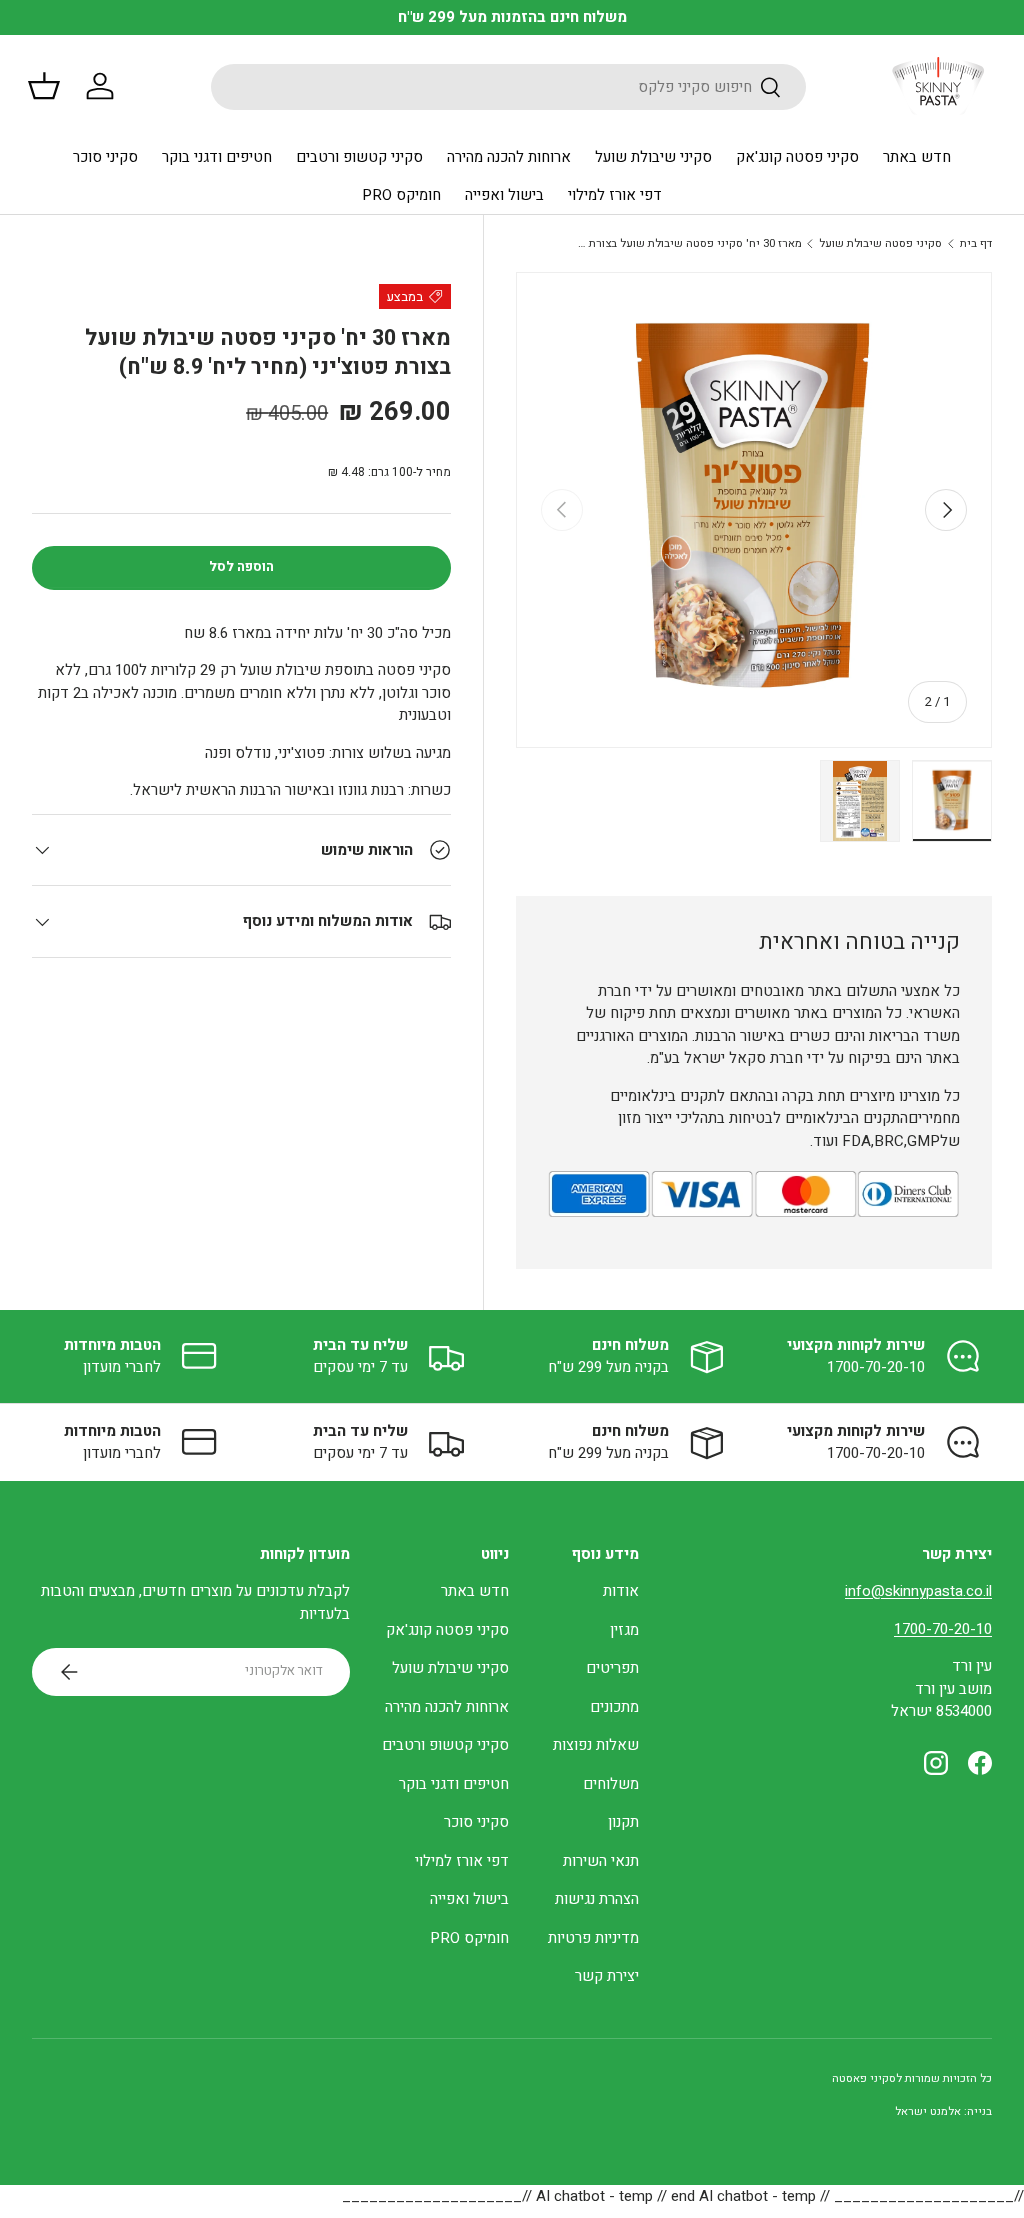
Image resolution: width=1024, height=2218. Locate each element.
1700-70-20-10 (943, 1629)
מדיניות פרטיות (593, 1938)
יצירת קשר (607, 1976)
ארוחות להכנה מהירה (509, 157)
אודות (621, 1591)
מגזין (624, 1630)
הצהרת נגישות (597, 1899)
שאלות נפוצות (596, 1745)
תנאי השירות (601, 1861)
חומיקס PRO (401, 195)
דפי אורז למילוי (615, 195)
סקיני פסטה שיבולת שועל (880, 243)
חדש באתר (917, 157)
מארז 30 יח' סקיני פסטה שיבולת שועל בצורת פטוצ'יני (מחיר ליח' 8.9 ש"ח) (689, 243)
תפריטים (612, 1668)
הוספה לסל (241, 567)
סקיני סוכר (105, 157)
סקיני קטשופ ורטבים (359, 157)
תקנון (623, 1822)
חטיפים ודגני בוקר (217, 157)
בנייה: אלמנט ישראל (943, 2111)
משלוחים (611, 1784)
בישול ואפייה (504, 195)
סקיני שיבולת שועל (653, 157)
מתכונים (614, 1707)
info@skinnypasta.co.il (918, 1591)
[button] (44, 86)
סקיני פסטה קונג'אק (797, 157)
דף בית (976, 243)
